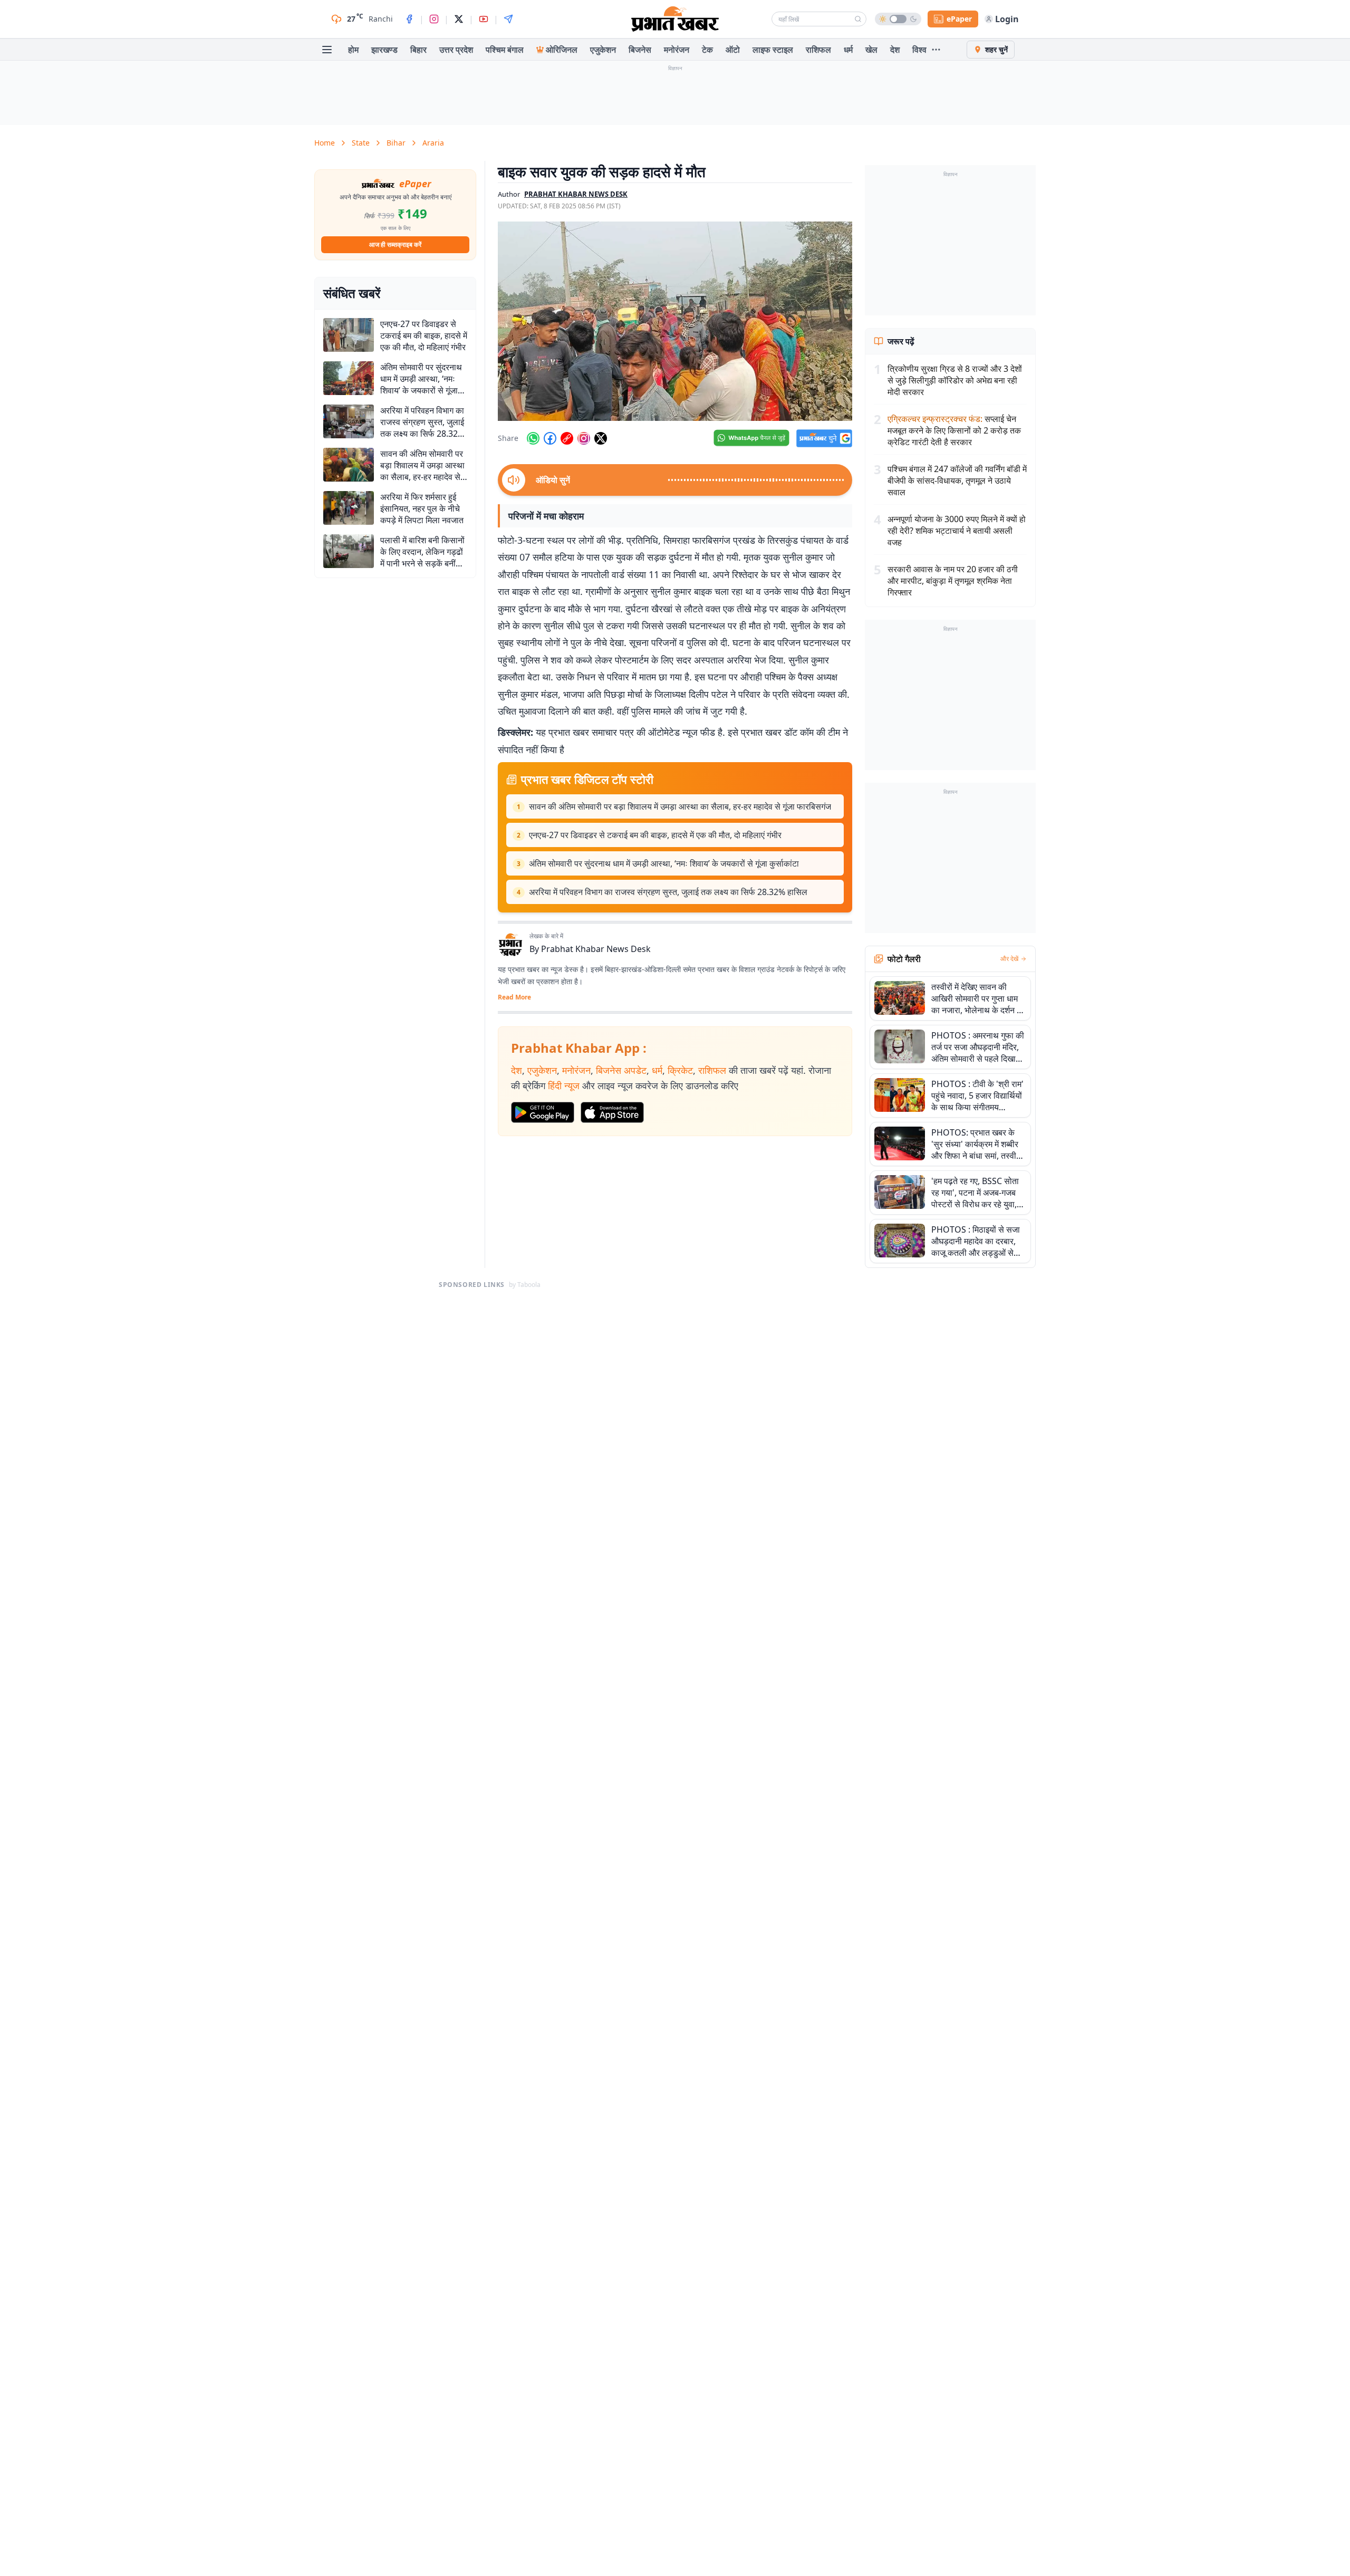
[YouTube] (484, 19)
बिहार (418, 50)
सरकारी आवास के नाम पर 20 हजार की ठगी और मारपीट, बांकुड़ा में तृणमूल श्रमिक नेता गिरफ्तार (953, 581)
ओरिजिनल (562, 50)
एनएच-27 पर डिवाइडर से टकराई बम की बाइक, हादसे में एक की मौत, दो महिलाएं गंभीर (655, 835)
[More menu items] (936, 50)
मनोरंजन (677, 50)
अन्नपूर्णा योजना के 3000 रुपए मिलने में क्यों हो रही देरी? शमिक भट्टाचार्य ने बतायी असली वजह (957, 531)
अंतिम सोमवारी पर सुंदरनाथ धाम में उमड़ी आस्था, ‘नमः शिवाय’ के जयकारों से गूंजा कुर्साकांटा (664, 863)
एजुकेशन (603, 50)
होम (353, 50)
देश (895, 50)
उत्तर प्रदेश (456, 50)
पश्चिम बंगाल (505, 50)
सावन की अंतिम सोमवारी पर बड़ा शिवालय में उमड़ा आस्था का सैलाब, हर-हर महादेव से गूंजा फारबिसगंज (680, 806)
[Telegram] (508, 19)
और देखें (1009, 959)
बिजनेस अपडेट (621, 1070)
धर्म (848, 50)
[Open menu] (327, 50)
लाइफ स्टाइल (773, 50)
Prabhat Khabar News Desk (596, 949)
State (361, 143)
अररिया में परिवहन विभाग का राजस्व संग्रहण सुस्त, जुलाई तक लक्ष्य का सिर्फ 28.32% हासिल (668, 892)
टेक (707, 50)
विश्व (919, 50)
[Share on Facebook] (550, 438)
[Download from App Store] (612, 1112)
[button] (675, 321)
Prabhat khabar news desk (576, 194)
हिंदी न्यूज (564, 1085)
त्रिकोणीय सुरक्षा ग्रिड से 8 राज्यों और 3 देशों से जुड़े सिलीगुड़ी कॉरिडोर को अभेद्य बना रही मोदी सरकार (955, 380)
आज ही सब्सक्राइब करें (395, 244)
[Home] (675, 19)
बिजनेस (640, 50)
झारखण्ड (384, 50)
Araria (433, 143)
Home (325, 143)
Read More (514, 997)
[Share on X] (601, 438)
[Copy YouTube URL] (567, 438)
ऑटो (733, 50)
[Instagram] (434, 19)
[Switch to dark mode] (898, 19)
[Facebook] (409, 19)
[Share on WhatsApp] (533, 438)
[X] (459, 19)
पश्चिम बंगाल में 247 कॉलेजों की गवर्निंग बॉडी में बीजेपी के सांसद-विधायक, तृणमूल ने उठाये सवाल (957, 480)
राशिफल (818, 50)
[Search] (858, 19)
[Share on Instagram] (584, 438)
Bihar (396, 143)
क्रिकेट (680, 1070)
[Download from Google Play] (543, 1112)
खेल (871, 50)
